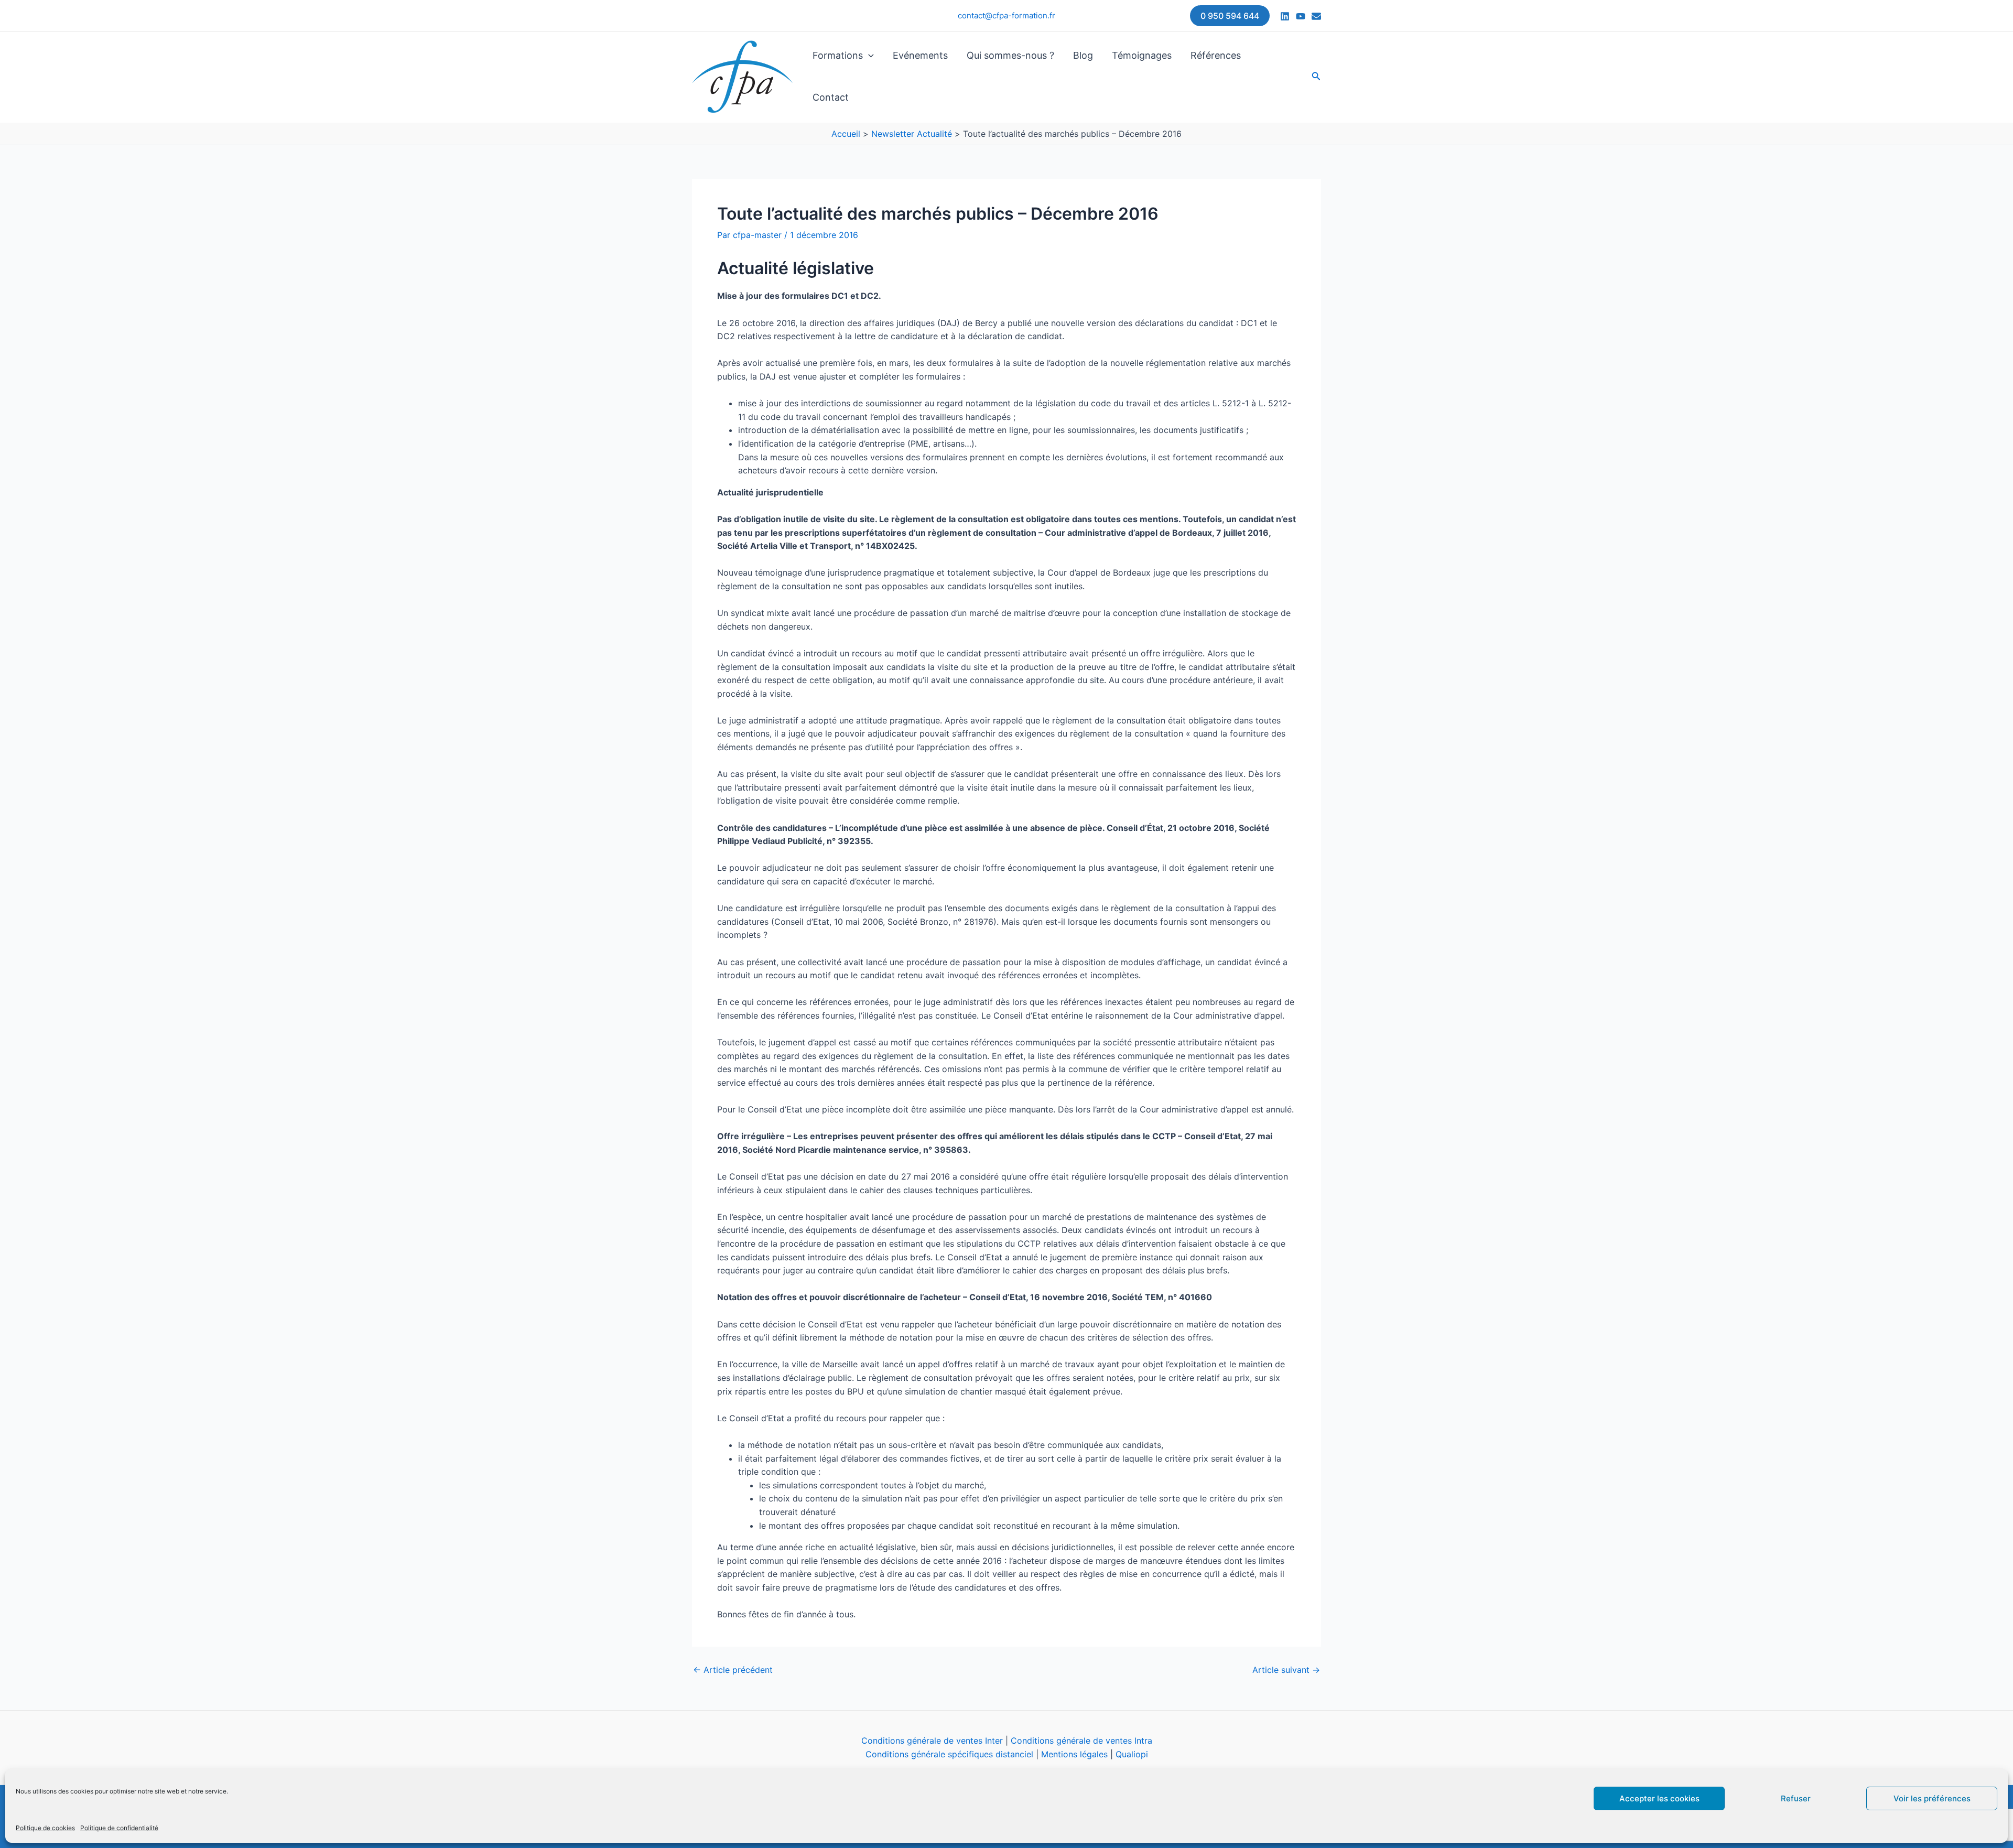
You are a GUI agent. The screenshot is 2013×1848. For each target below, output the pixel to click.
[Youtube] (1301, 16)
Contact (831, 97)
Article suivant (1286, 1670)
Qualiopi (1132, 1754)
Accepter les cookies (1659, 1798)
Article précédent (733, 1670)
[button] (1230, 16)
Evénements (920, 55)
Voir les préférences (1932, 1798)
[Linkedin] (1285, 16)
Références (1216, 55)
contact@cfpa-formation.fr (1006, 15)
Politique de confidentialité (119, 1828)
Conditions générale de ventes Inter (932, 1741)
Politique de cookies (45, 1828)
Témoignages (1142, 55)
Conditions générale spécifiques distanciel (949, 1754)
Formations (838, 55)
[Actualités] (1316, 16)
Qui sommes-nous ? (1010, 55)
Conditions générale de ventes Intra (1081, 1741)
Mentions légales (1074, 1754)
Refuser (1796, 1798)
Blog (1083, 55)
